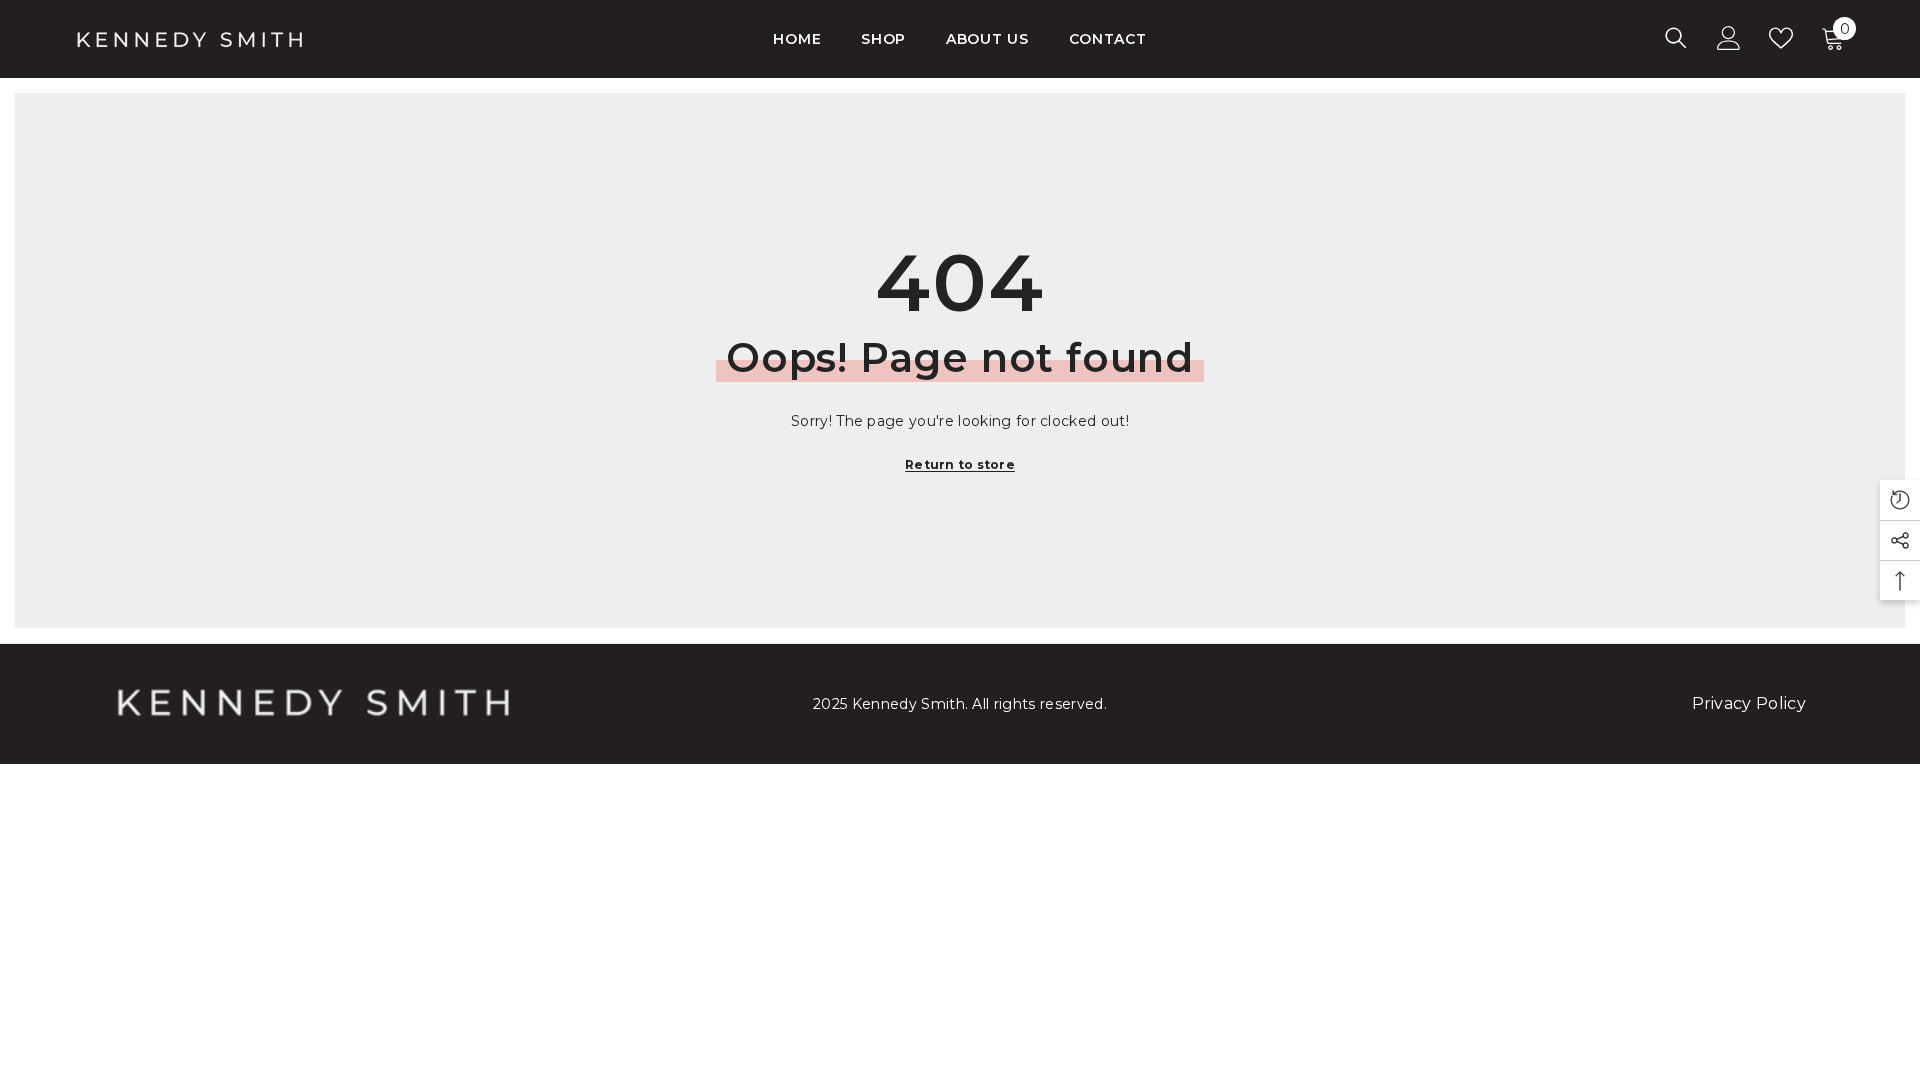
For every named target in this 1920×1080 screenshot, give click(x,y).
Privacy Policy (1749, 703)
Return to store (960, 464)
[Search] (1676, 37)
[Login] (1729, 38)
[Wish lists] (1781, 38)
